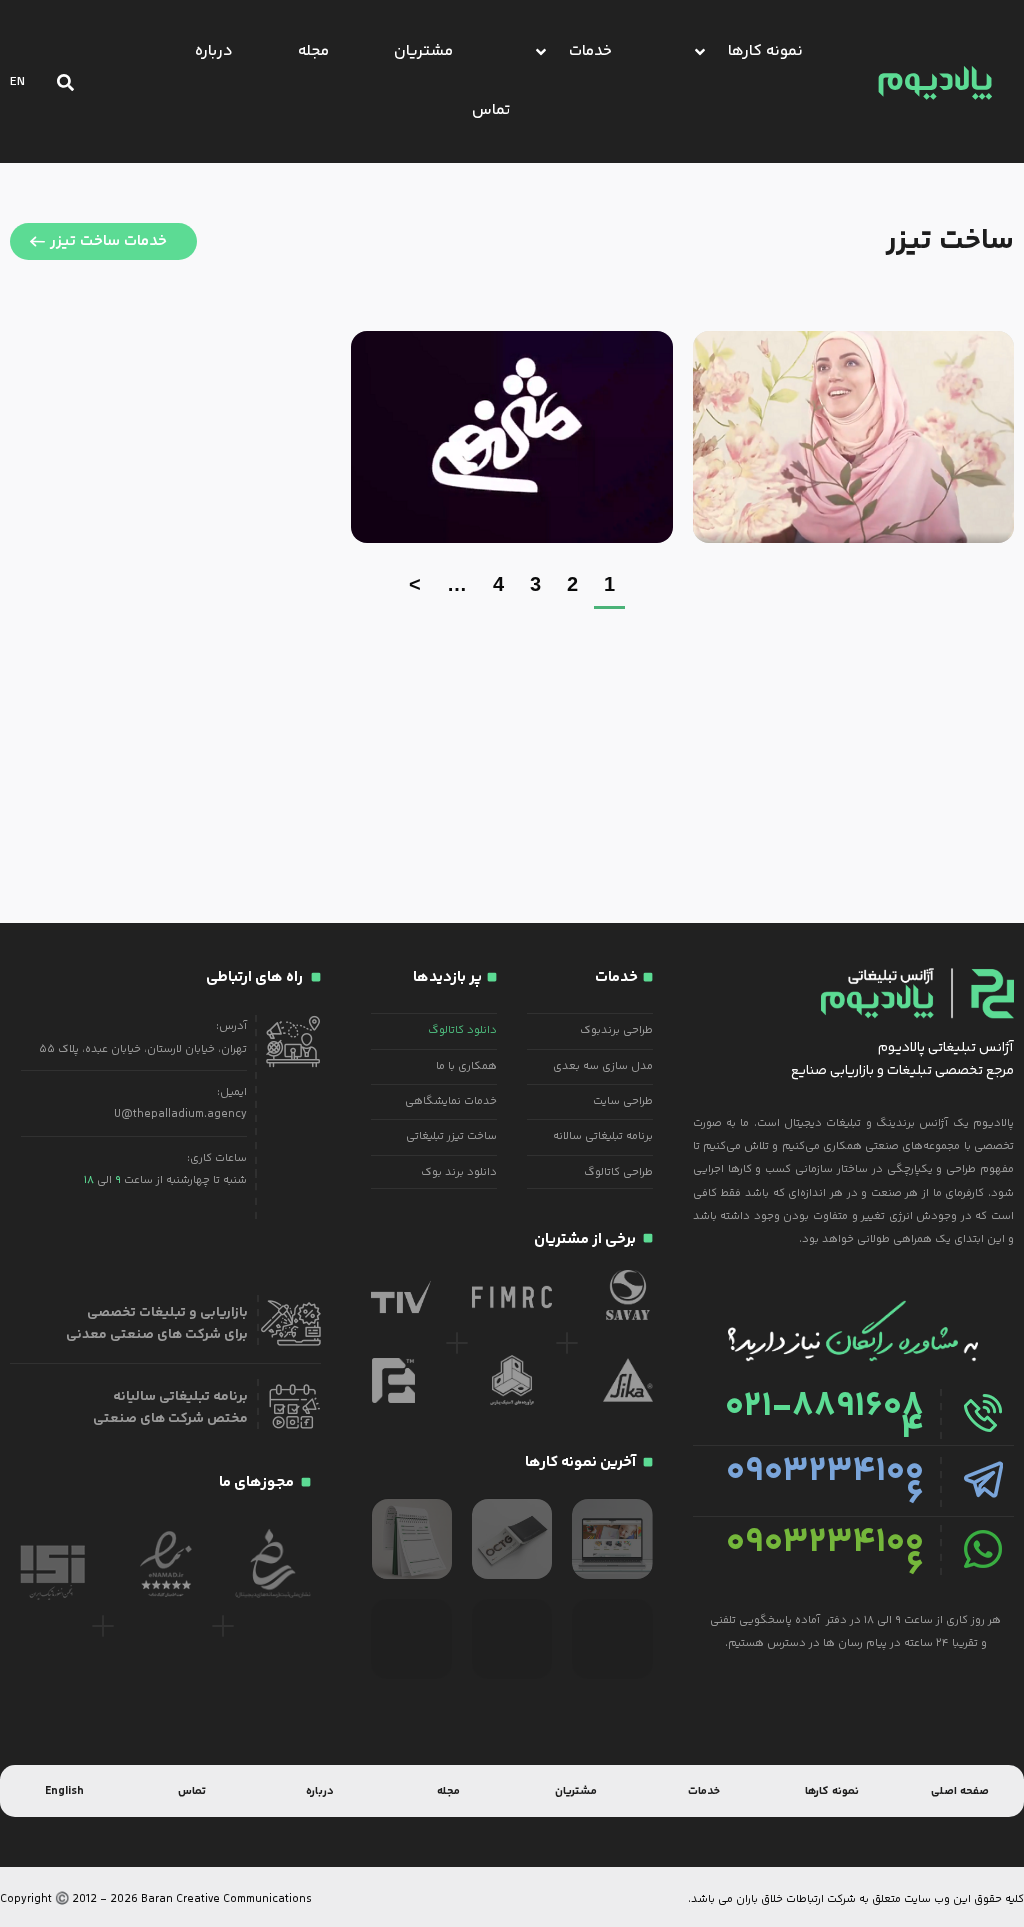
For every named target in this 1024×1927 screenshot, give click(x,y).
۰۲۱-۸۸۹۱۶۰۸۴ (824, 1418)
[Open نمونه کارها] (700, 52)
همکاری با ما (466, 1066)
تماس (192, 1791)
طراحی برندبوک (616, 1030)
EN (17, 82)
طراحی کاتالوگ (618, 1172)
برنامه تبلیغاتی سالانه (603, 1136)
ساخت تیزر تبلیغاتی (451, 1136)
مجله (448, 1791)
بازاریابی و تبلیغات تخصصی (167, 1313)
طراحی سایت (623, 1101)
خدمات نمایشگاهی (451, 1101)
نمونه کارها (832, 1791)
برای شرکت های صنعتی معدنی (157, 1335)
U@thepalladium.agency (180, 1114)
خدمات (704, 1791)
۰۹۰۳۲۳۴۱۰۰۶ (825, 1483)
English (64, 1791)
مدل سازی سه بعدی (603, 1066)
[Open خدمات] (541, 52)
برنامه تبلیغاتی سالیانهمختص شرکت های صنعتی (170, 1408)
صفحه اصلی (960, 1791)
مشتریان (576, 1791)
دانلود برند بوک (459, 1172)
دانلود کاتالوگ (462, 1030)
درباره (320, 1791)
